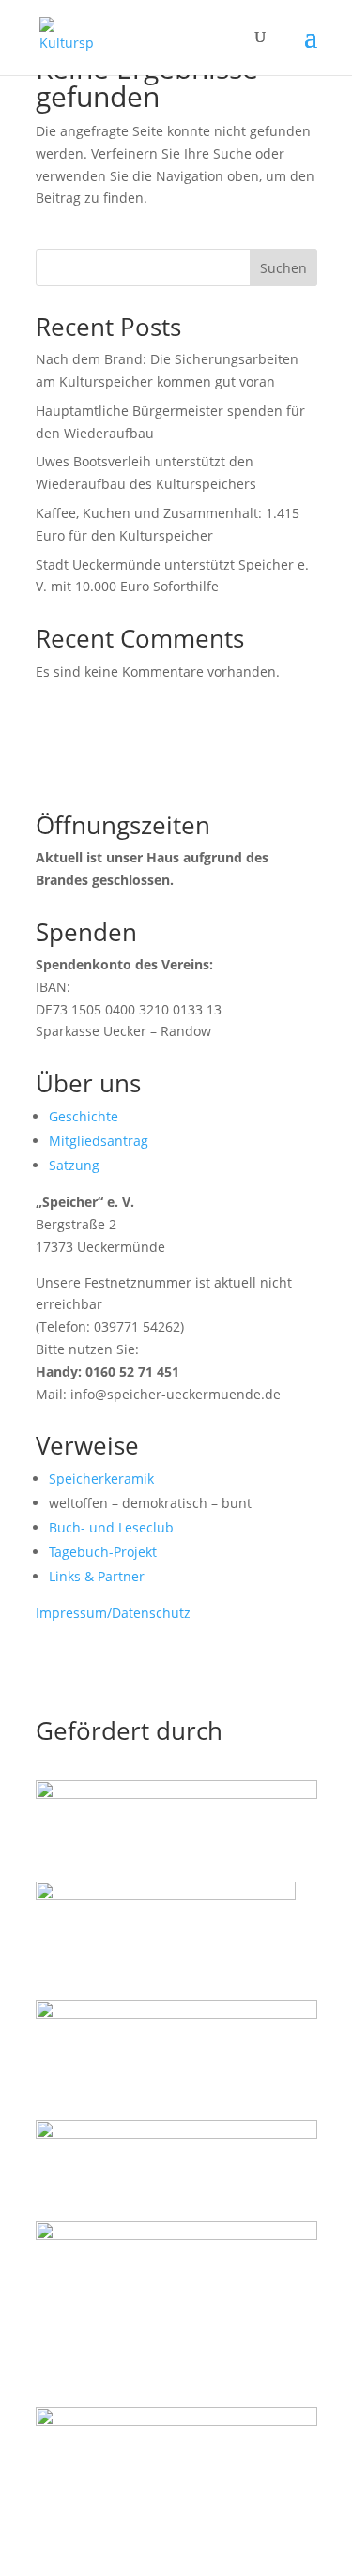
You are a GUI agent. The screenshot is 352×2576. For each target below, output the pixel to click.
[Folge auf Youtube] (126, 1668)
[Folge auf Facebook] (51, 1668)
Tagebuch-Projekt (103, 1552)
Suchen (283, 268)
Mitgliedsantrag (99, 1141)
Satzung (74, 1165)
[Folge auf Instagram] (88, 1668)
